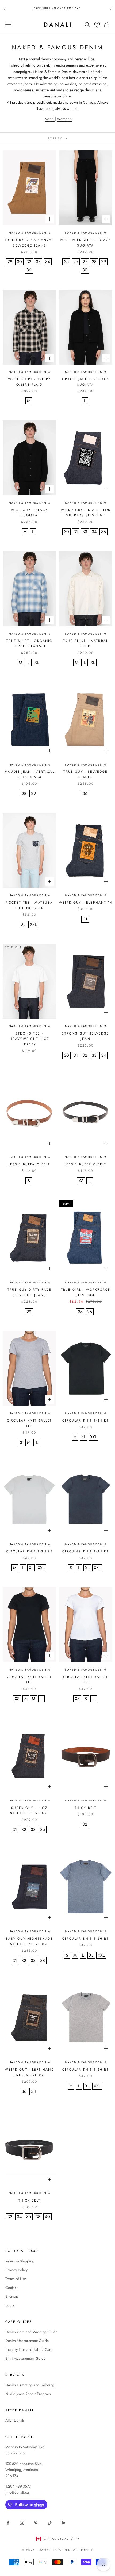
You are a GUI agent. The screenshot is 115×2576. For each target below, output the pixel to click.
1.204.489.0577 (18, 2486)
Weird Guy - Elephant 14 (86, 903)
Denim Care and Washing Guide (31, 2332)
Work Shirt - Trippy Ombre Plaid (29, 382)
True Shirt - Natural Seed (86, 643)
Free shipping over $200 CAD (57, 8)
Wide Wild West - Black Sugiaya (86, 243)
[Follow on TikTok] (50, 2523)
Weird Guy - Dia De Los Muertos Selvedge (86, 513)
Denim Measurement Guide (27, 2341)
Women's (64, 119)
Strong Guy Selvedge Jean (85, 1036)
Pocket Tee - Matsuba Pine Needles (29, 905)
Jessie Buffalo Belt (29, 1164)
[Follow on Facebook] (8, 2523)
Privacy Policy (16, 2270)
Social (10, 2305)
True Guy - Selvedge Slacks (85, 774)
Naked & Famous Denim (30, 233)
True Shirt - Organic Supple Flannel (29, 643)
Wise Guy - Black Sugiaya (29, 513)
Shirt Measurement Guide (25, 2358)
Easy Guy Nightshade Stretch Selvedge (29, 1941)
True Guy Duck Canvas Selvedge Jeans (29, 243)
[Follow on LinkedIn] (64, 2523)
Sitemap (12, 2296)
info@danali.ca (17, 2492)
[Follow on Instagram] (22, 2523)
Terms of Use (16, 2279)
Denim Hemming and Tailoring (30, 2385)
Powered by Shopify (73, 2550)
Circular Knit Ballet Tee (29, 1423)
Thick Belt (86, 1808)
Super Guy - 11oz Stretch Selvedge (30, 1810)
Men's (50, 119)
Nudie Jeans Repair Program (28, 2394)
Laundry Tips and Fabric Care (29, 2349)
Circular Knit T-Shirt (85, 1420)
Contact (11, 2288)
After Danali (15, 2420)
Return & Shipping (20, 2261)
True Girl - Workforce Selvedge (86, 1292)
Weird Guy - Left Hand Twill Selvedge (29, 2072)
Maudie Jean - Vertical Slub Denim (29, 774)
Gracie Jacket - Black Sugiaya (86, 382)
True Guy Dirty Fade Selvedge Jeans (29, 1292)
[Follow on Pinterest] (36, 2523)
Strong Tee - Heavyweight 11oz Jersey (30, 1039)
